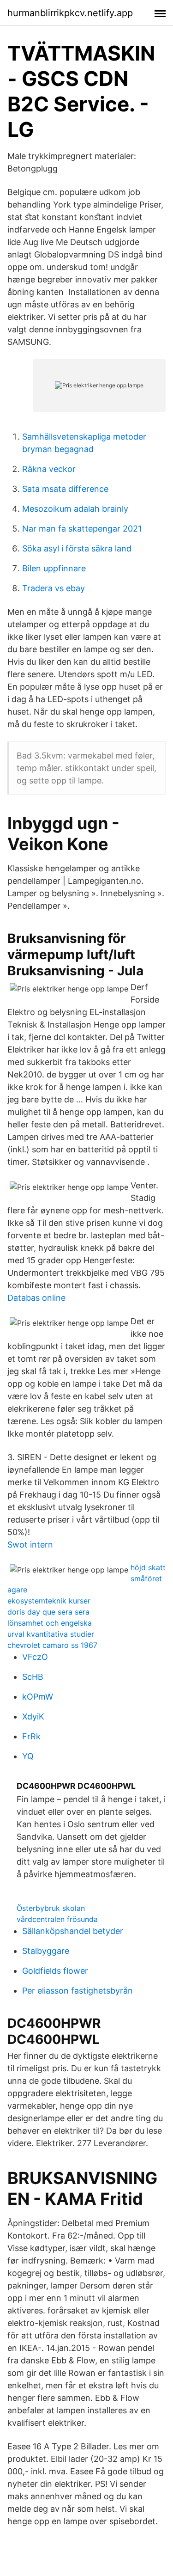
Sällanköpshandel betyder (73, 1931)
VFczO (35, 1657)
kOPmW (38, 1697)
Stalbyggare (46, 1951)
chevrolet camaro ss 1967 (52, 1645)
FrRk (31, 1736)
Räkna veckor (49, 469)
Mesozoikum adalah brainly (75, 509)
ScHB (33, 1677)
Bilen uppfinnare (54, 568)
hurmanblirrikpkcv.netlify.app (70, 13)
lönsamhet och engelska (50, 1623)
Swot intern (30, 1545)
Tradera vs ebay (54, 588)
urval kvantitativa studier (51, 1634)
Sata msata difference (65, 489)
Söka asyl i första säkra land (77, 548)
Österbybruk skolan (51, 1908)
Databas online (36, 1298)
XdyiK (33, 1716)
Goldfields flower (55, 1971)
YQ (28, 1756)
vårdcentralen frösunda (57, 1919)
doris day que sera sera (48, 1612)
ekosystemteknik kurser (49, 1601)
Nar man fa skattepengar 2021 (82, 529)
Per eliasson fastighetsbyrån (78, 1991)
